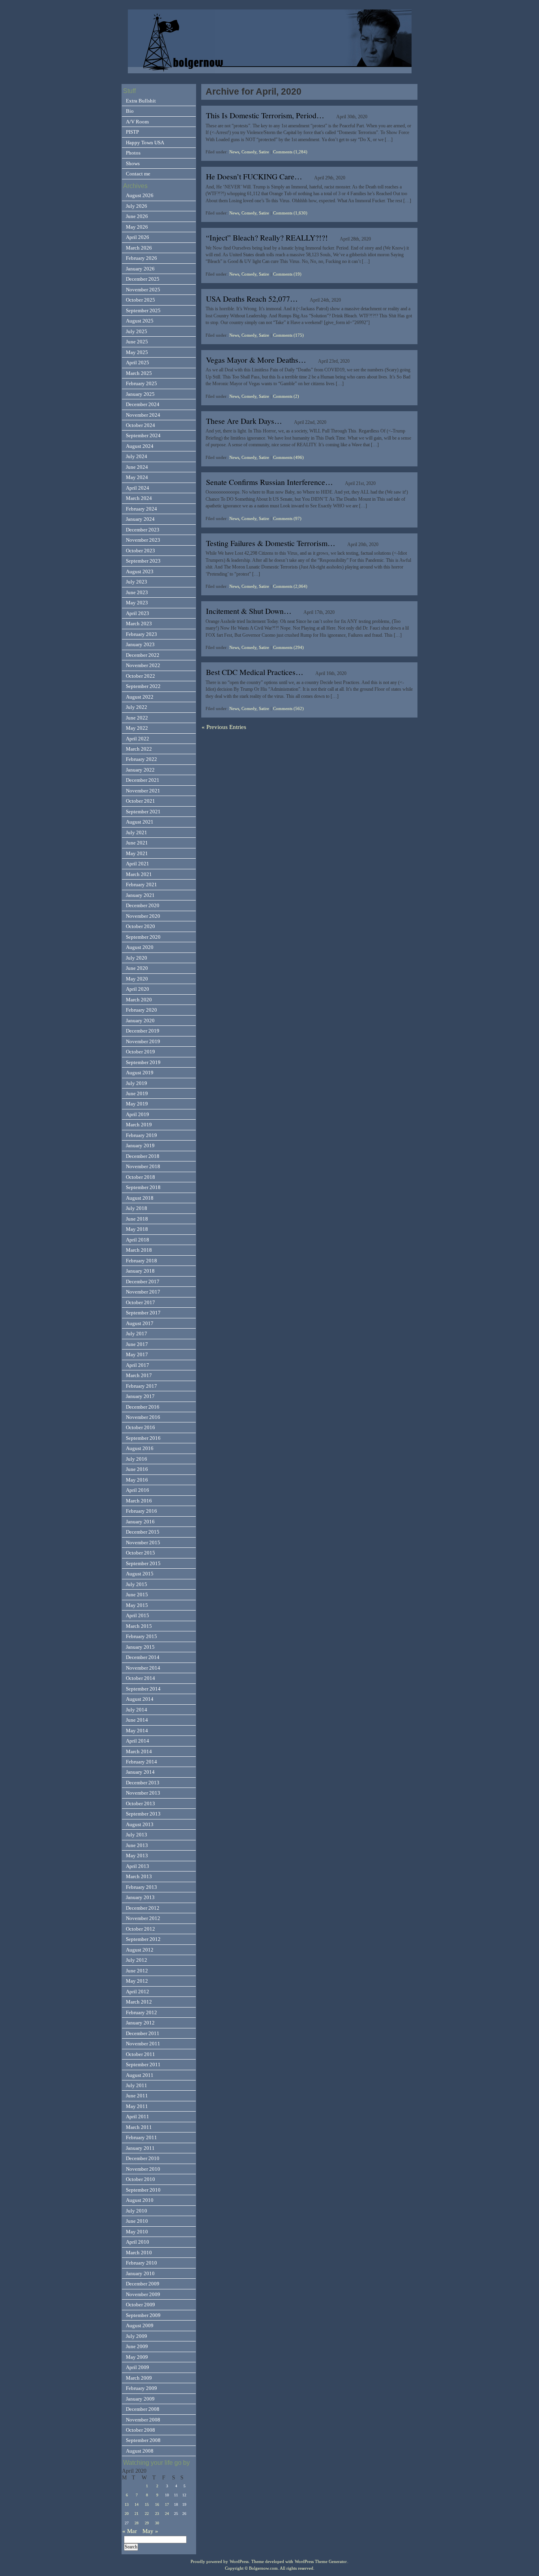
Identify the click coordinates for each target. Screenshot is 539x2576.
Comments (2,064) (290, 586)
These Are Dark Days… (244, 421)
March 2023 (139, 623)
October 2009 (140, 2305)
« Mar (130, 2531)
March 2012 (139, 2002)
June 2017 (137, 1344)
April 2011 (138, 2117)
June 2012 (137, 1971)
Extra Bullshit (141, 101)
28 (137, 2523)
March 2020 (139, 1000)
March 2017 (139, 1375)
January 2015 (140, 1647)
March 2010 (139, 2253)
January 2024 (140, 519)
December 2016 (143, 1407)
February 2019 (141, 1135)
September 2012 (143, 1939)
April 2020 (138, 989)
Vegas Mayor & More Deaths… (256, 360)
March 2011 (139, 2127)
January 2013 (140, 1897)
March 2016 (139, 1501)
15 (147, 2504)
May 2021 (137, 853)
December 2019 (143, 1031)
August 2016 (140, 1448)
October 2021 (140, 801)
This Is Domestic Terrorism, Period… (265, 115)
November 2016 (143, 1417)
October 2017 (140, 1302)
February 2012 (141, 2012)
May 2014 (137, 1731)
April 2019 (138, 1114)
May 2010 (137, 2232)
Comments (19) (287, 274)
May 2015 (137, 1605)
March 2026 (139, 248)
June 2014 (137, 1720)
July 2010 (137, 2211)
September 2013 (143, 1814)
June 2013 (137, 1845)
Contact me (138, 174)
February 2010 (141, 2263)
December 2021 (143, 780)
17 (167, 2504)
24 (167, 2514)
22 (147, 2514)
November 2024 (143, 415)
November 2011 (143, 2044)
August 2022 (140, 697)
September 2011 (143, 2064)
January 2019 (140, 1145)
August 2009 (140, 2325)
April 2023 (138, 613)
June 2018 (137, 1219)
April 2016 (138, 1490)
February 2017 (141, 1386)
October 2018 (140, 1177)
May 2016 (137, 1480)
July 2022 (137, 707)
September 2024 (143, 435)
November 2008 (143, 2420)
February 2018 (141, 1261)
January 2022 (140, 770)
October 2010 (140, 2179)
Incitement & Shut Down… (249, 611)
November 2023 (143, 540)
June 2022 (137, 718)
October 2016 (140, 1427)
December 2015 (143, 1532)
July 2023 (137, 582)
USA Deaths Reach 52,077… (252, 299)
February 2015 (141, 1636)
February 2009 (141, 2388)
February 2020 (141, 1010)
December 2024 (143, 404)
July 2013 (137, 1835)
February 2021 (141, 884)
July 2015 (137, 1584)
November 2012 (143, 1918)
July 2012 (137, 1960)
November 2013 (143, 1793)
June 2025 (137, 342)
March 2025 (139, 373)
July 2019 (137, 1083)
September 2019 (143, 1062)
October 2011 (140, 2054)
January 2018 (140, 1271)
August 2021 (140, 822)
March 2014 (139, 1751)
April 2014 (138, 1741)
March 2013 (139, 1876)
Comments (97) (287, 518)
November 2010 (143, 2169)
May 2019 (137, 1104)
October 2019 (140, 1052)
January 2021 (140, 895)
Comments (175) (288, 335)
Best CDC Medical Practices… (255, 672)
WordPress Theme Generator (321, 2562)
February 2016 (141, 1511)
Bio (130, 111)
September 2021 (143, 812)
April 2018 (138, 1240)
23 (157, 2514)
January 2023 (140, 644)
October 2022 (140, 676)
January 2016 (140, 1522)
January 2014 (140, 1772)
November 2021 (143, 791)
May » (150, 2531)
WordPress (239, 2562)
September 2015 (143, 1563)
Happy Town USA (145, 143)
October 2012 (140, 1929)
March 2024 (139, 498)
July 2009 (137, 2336)
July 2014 (137, 1710)
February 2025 (141, 383)
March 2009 (139, 2378)
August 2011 (140, 2075)
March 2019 (139, 1125)
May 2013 (137, 1856)
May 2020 (137, 979)
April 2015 (138, 1615)
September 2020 (143, 937)
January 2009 (140, 2399)
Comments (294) (288, 647)
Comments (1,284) (290, 152)
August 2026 (140, 195)
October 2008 (140, 2430)
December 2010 (143, 2158)
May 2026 (137, 227)
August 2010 (140, 2200)
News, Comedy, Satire (249, 152)
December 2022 (143, 655)
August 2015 (140, 1574)
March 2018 (139, 1250)
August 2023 (140, 571)
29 (147, 2523)
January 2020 (140, 1021)
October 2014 (140, 1678)
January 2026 (140, 269)
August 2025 (140, 321)
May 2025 (137, 352)
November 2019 (143, 1041)
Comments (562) (288, 708)
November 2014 (143, 1668)
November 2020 (143, 916)
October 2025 (140, 300)
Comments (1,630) (290, 213)
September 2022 (143, 686)
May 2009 (137, 2357)
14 (137, 2504)
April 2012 (138, 1992)
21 (137, 2514)
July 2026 (137, 206)
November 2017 (143, 1292)
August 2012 (140, 1950)
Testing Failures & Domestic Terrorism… (271, 543)
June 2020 (137, 968)
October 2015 (140, 1553)
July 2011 (137, 2085)
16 (157, 2504)
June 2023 (137, 592)
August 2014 (140, 1699)
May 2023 (137, 603)
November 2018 (143, 1166)
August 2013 (140, 1824)
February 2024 (141, 509)
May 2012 (137, 1981)
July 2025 (137, 331)
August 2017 (140, 1323)
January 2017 (140, 1396)
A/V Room (137, 122)
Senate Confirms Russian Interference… (269, 482)
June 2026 (137, 216)
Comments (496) (288, 457)
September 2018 (143, 1187)
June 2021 (137, 843)
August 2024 (140, 446)
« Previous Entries (224, 727)
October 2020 (140, 926)
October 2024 (140, 425)
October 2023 (140, 551)
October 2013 (140, 1803)
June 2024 (137, 467)
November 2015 (143, 1542)
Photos (133, 153)
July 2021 (137, 832)
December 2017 (143, 1281)
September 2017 (143, 1313)
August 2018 (140, 1198)
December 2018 (143, 1156)
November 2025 (143, 290)
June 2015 (137, 1595)
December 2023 (143, 530)
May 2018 (137, 1229)
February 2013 (141, 1887)
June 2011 (137, 2096)
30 (157, 2523)
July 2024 (137, 456)
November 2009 (143, 2294)
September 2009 (143, 2315)
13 (127, 2504)
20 (127, 2514)
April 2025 (138, 363)
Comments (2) (286, 396)
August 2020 (140, 947)
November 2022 (143, 665)
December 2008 (143, 2409)
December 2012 (143, 1908)
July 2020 (137, 958)
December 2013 (143, 1783)
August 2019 (140, 1073)
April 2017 (138, 1365)
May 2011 (137, 2106)
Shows (133, 163)
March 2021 (139, 874)
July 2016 (137, 1459)
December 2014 (143, 1657)
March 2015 (139, 1626)
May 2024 (137, 477)
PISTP (132, 132)
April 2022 (138, 739)
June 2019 (137, 1093)
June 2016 (137, 1469)
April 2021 (138, 864)
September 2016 (143, 1438)
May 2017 (137, 1354)
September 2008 (143, 2440)
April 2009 (138, 2367)
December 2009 (143, 2284)
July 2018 (137, 1208)
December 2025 (143, 279)
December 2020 (143, 905)
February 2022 (141, 759)
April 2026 (138, 237)
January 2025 (140, 394)
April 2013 (138, 1866)
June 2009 (137, 2346)
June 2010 (137, 2221)
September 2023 (143, 561)
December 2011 (143, 2033)
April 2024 (138, 488)
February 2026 (141, 258)
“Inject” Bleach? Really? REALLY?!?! (267, 238)
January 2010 (140, 2273)
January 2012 (140, 2023)
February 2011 (141, 2137)
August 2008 (140, 2451)
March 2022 (139, 749)
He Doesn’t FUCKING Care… (254, 176)
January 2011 (140, 2148)
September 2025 (143, 310)
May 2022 (137, 728)
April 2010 (138, 2242)
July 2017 (137, 1334)
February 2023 (141, 634)
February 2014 (141, 1762)
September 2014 (143, 1689)
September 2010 (143, 2190)
